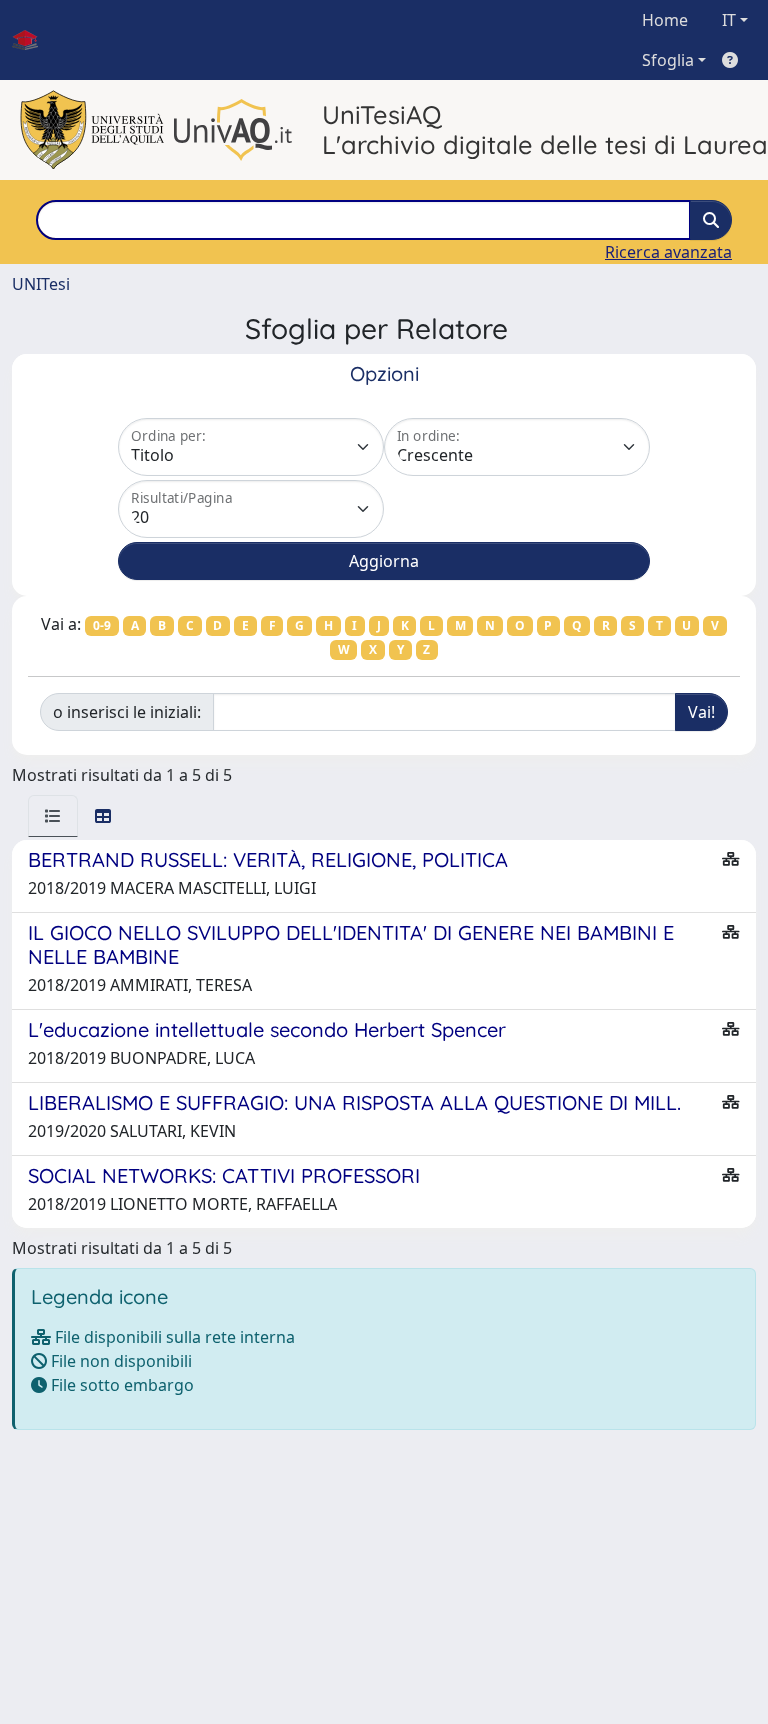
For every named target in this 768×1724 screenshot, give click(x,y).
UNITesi (41, 284)
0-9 (102, 625)
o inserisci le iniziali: (127, 712)
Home (665, 20)
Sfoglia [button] (668, 60)
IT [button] (729, 20)
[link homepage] (33, 40)
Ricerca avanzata (668, 252)
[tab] (53, 816)
